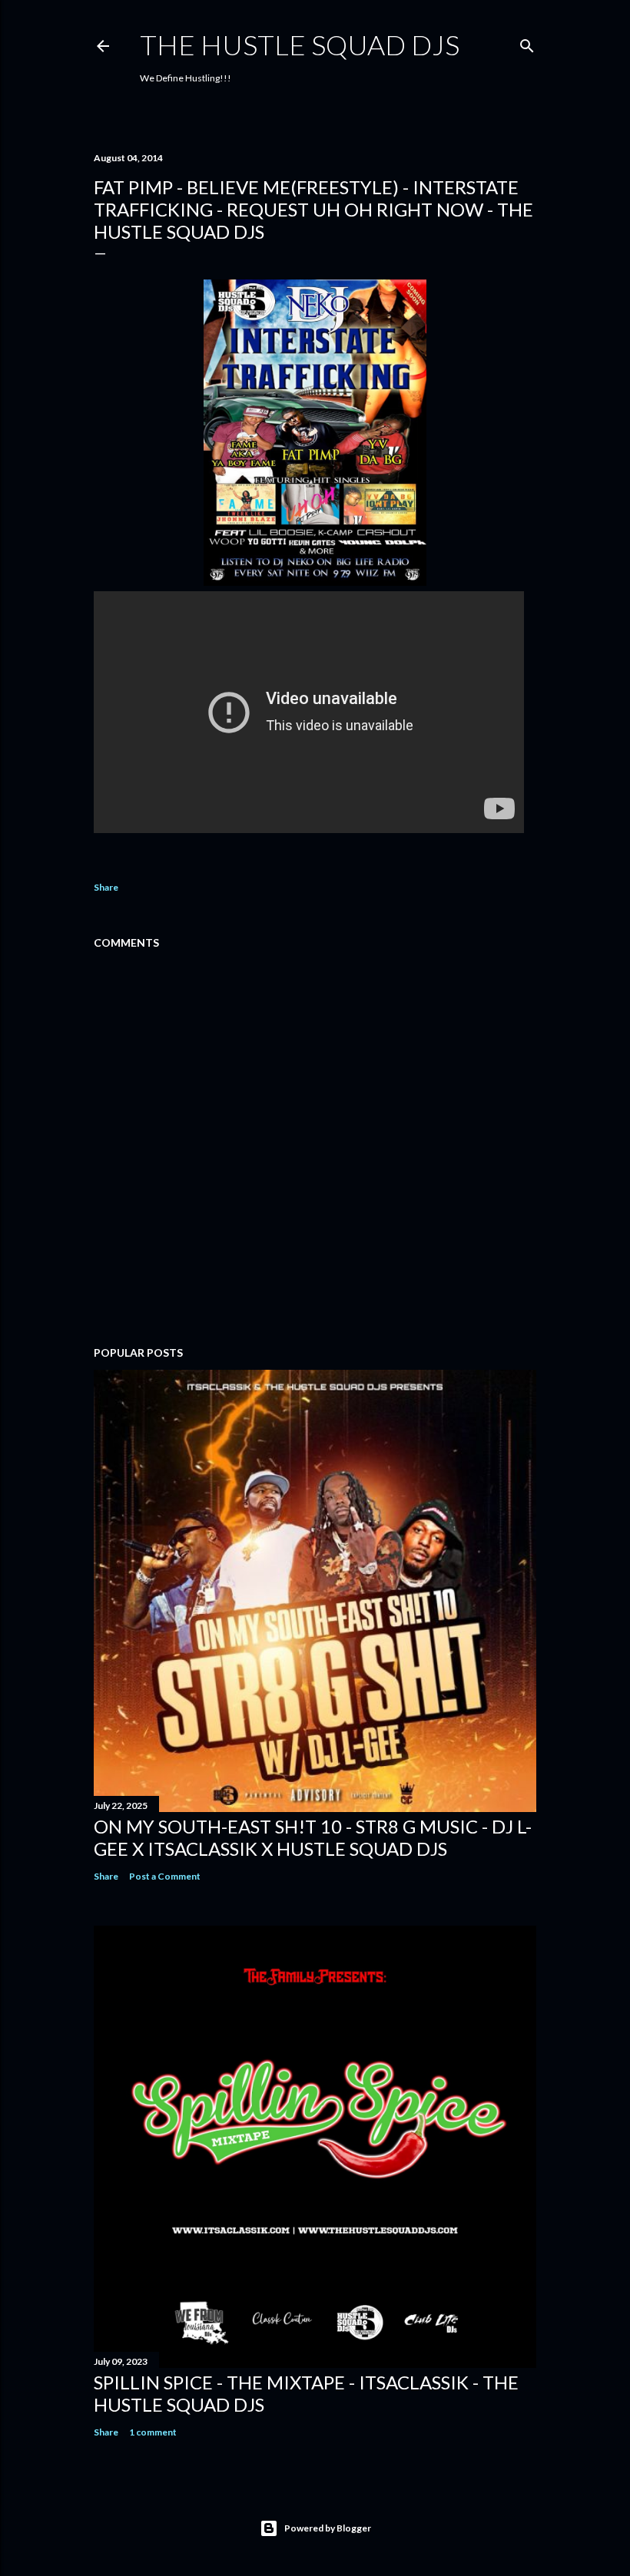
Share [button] (106, 887)
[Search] (527, 43)
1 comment (153, 2432)
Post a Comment (165, 1876)
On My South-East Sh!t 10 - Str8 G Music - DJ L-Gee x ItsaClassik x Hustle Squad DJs (313, 1837)
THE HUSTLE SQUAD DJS (300, 45)
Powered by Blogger (328, 2528)
